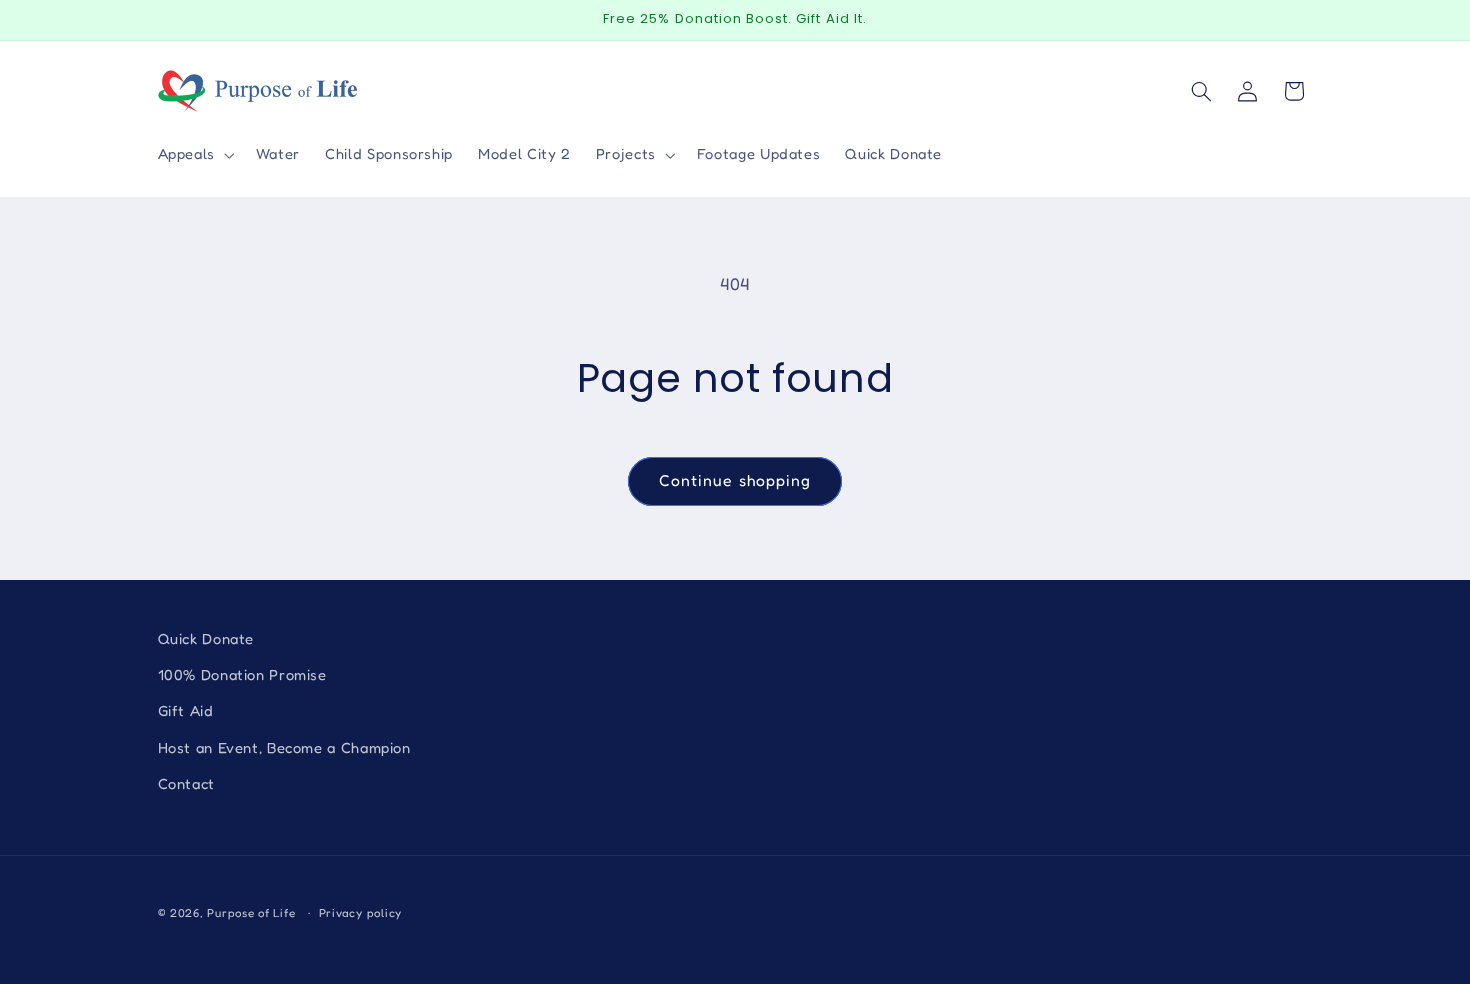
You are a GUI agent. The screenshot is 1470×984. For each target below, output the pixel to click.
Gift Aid (186, 710)
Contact (186, 783)
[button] (194, 155)
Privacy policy (360, 913)
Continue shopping (735, 480)
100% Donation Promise (242, 674)
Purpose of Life (251, 913)
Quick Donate (206, 638)
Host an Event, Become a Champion (284, 747)
